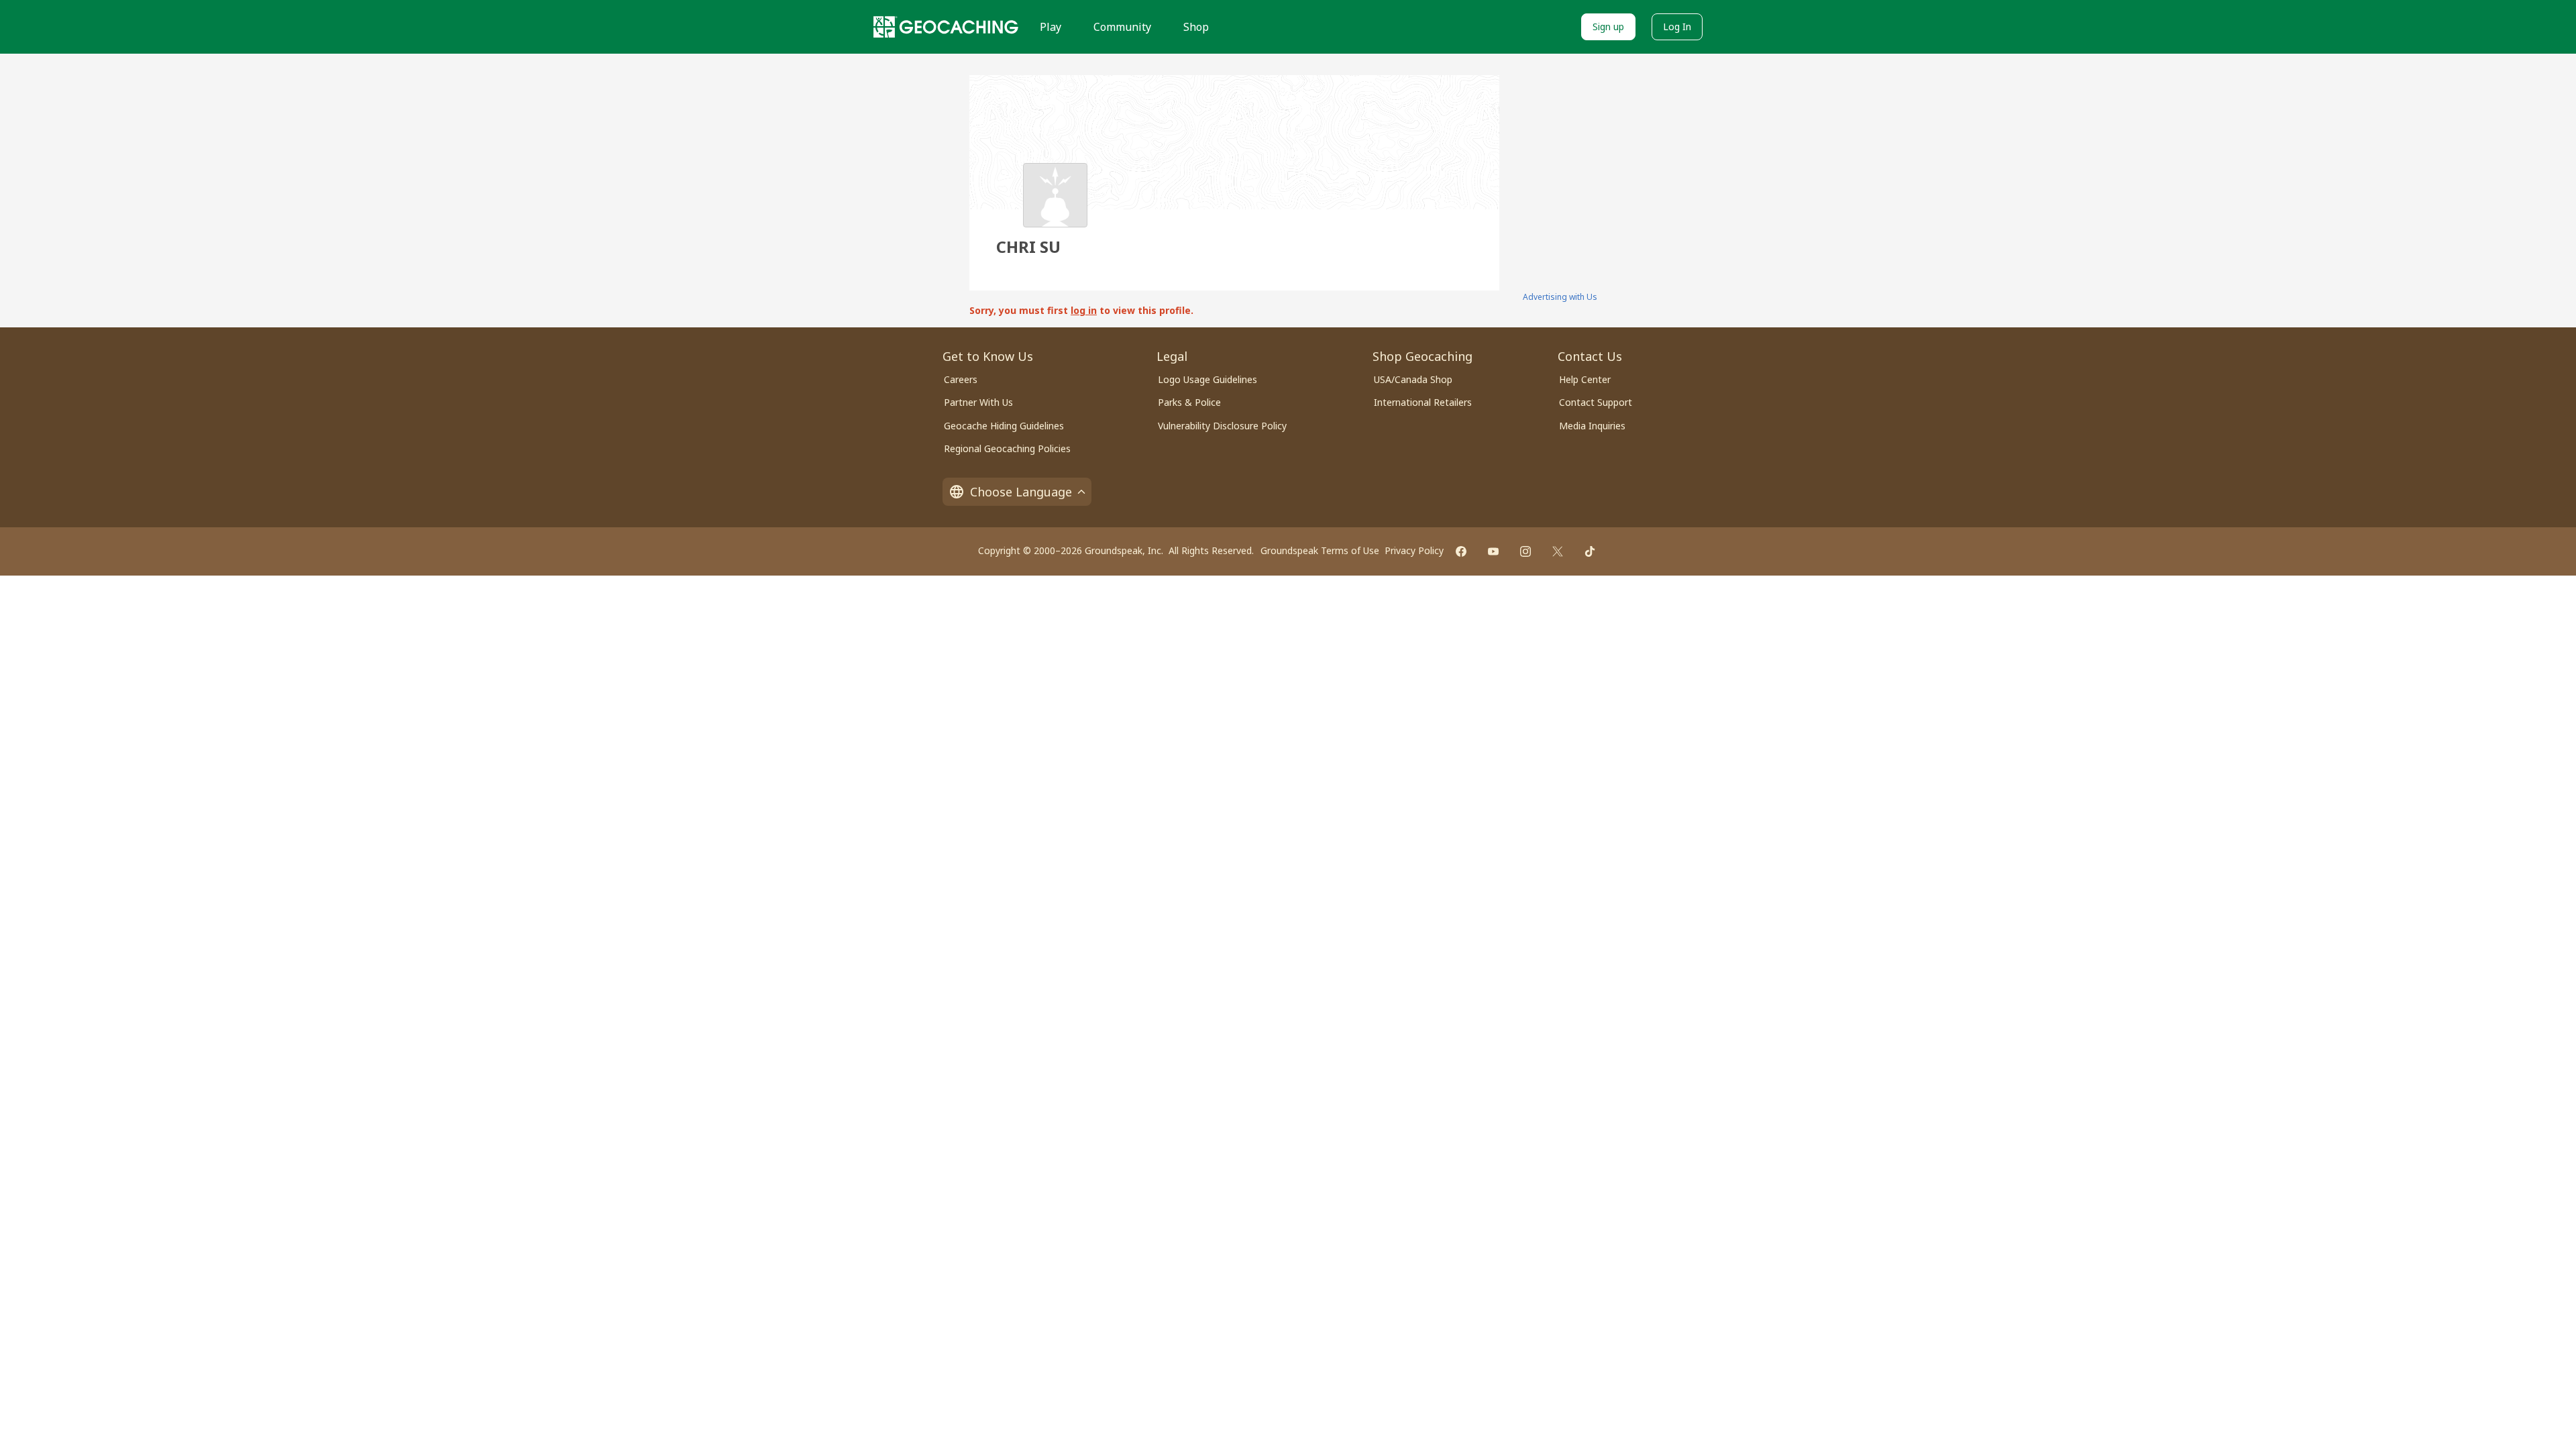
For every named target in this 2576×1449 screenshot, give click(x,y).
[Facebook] (1461, 551)
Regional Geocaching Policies (1007, 448)
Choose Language (1021, 492)
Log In (1677, 26)
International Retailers (1423, 402)
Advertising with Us (1560, 297)
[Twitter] (1558, 551)
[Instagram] (1525, 551)
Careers (961, 379)
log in (1084, 310)
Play (1051, 27)
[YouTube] (1493, 551)
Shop (1196, 27)
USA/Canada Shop (1413, 379)
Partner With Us (978, 402)
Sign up (1608, 26)
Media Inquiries (1592, 426)
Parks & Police (1189, 402)
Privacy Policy (1414, 550)
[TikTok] (1590, 551)
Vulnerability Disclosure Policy (1222, 426)
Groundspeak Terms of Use (1320, 550)
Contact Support (1596, 402)
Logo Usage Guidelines (1207, 379)
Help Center (1585, 379)
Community (1122, 27)
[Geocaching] (946, 27)
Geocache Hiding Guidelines (1004, 426)
